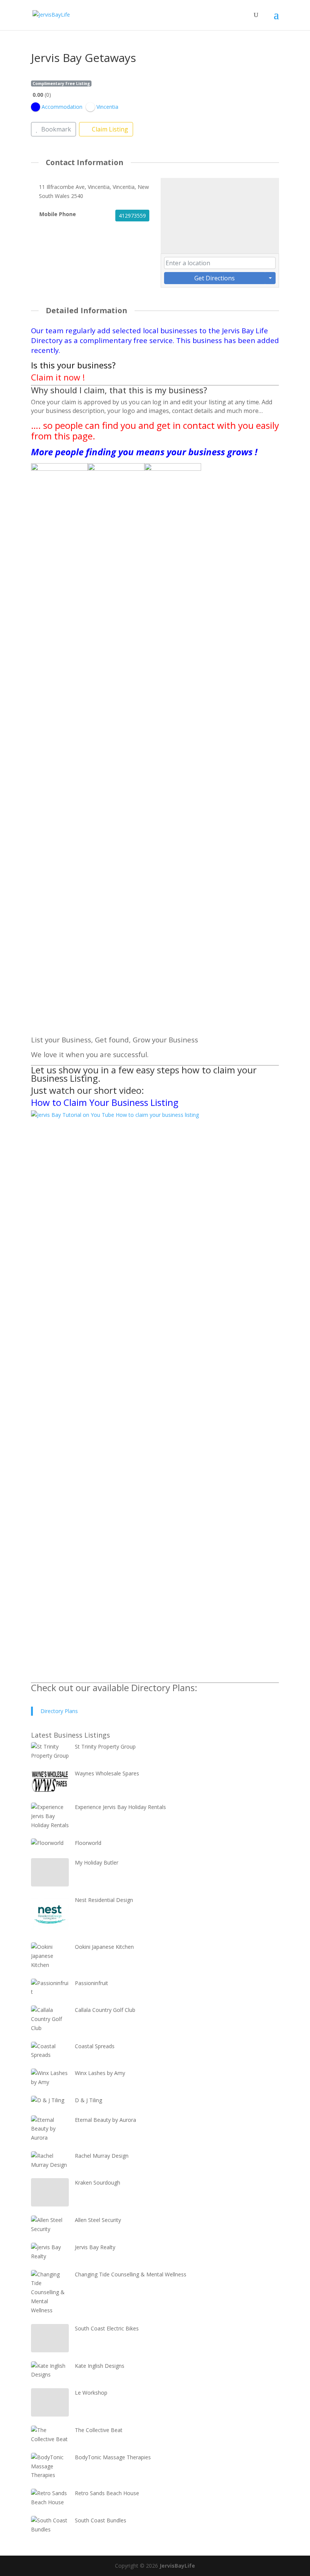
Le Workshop (91, 2393)
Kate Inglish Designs (100, 2366)
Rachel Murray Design (102, 2156)
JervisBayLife (177, 2566)
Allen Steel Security (98, 2220)
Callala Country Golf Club (105, 2010)
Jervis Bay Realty (95, 2247)
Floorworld (88, 1843)
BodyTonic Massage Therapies (113, 2457)
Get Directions (215, 278)
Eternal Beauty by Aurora (105, 2120)
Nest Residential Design (104, 1900)
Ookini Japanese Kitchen (104, 1947)
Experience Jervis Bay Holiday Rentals (120, 1807)
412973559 (132, 216)
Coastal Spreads (95, 2046)
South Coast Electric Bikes (107, 2328)
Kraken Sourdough (98, 2182)
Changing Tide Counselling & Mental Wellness (131, 2274)
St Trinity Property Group (105, 1746)
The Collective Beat (99, 2430)
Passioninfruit (91, 1983)
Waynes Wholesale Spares (107, 1773)
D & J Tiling (88, 2100)
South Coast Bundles (101, 2520)
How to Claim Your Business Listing (105, 1102)
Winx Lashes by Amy (100, 2073)
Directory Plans (59, 1711)
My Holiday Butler (97, 1862)
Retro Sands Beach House (107, 2493)
